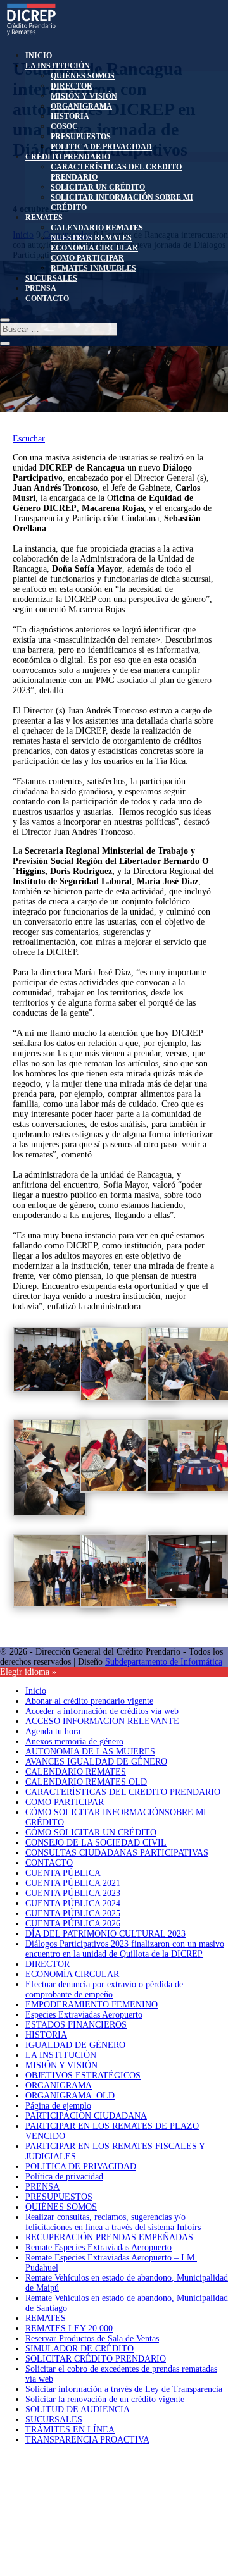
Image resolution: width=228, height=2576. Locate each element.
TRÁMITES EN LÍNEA (70, 2430)
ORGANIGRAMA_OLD (70, 2096)
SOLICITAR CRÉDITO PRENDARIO (96, 2359)
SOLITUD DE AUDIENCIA (78, 2409)
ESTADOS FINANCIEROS (76, 2025)
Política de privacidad (64, 2177)
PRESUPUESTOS (81, 137)
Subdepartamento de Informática (164, 1662)
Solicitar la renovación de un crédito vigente (105, 2399)
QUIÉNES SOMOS (83, 76)
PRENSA (41, 288)
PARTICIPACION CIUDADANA (86, 2116)
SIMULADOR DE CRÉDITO (79, 2349)
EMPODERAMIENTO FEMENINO (92, 2005)
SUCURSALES (51, 278)
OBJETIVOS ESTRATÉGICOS (83, 2075)
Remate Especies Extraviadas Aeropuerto (98, 2247)
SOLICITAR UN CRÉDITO (98, 187)
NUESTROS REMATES (91, 238)
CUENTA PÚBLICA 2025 (73, 1914)
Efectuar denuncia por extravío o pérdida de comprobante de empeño (104, 1989)
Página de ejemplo (58, 2106)
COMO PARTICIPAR (87, 258)
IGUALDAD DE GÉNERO (75, 2045)
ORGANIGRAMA (81, 106)
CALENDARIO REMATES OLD (86, 1782)
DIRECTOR (72, 86)
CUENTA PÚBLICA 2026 (73, 1924)
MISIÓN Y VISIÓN (84, 96)
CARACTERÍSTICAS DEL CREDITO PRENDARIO (123, 1792)
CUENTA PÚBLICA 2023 (73, 1893)
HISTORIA (70, 116)
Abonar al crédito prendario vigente (89, 1701)
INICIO (39, 56)
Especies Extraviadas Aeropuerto (84, 2015)
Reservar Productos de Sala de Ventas (92, 2339)
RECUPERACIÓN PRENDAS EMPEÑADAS (109, 2237)
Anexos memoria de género (74, 1741)
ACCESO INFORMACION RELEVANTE (102, 1721)
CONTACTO (47, 299)
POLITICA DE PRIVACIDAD (101, 147)
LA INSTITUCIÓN (58, 66)
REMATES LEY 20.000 (69, 2328)
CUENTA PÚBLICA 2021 (73, 1883)
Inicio (36, 1691)
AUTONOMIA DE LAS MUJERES (90, 1752)
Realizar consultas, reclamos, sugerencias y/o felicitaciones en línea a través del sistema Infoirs (113, 2222)
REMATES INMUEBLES (93, 268)
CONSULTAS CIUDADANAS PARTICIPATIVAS (117, 1853)
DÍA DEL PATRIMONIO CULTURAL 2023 (105, 1934)
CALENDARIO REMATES (97, 228)
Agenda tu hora (53, 1731)
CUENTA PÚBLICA (63, 1873)
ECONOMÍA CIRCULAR (94, 248)
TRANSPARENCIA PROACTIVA (87, 2440)
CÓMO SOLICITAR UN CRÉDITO (91, 1833)
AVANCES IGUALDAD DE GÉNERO (96, 1762)
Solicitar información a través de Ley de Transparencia (124, 2389)
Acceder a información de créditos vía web (102, 1711)
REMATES (44, 218)
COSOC (64, 126)
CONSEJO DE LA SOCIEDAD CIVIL (96, 1843)
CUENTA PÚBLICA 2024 (73, 1903)
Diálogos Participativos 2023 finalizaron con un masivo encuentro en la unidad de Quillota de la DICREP (125, 1949)
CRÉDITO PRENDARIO (68, 157)
